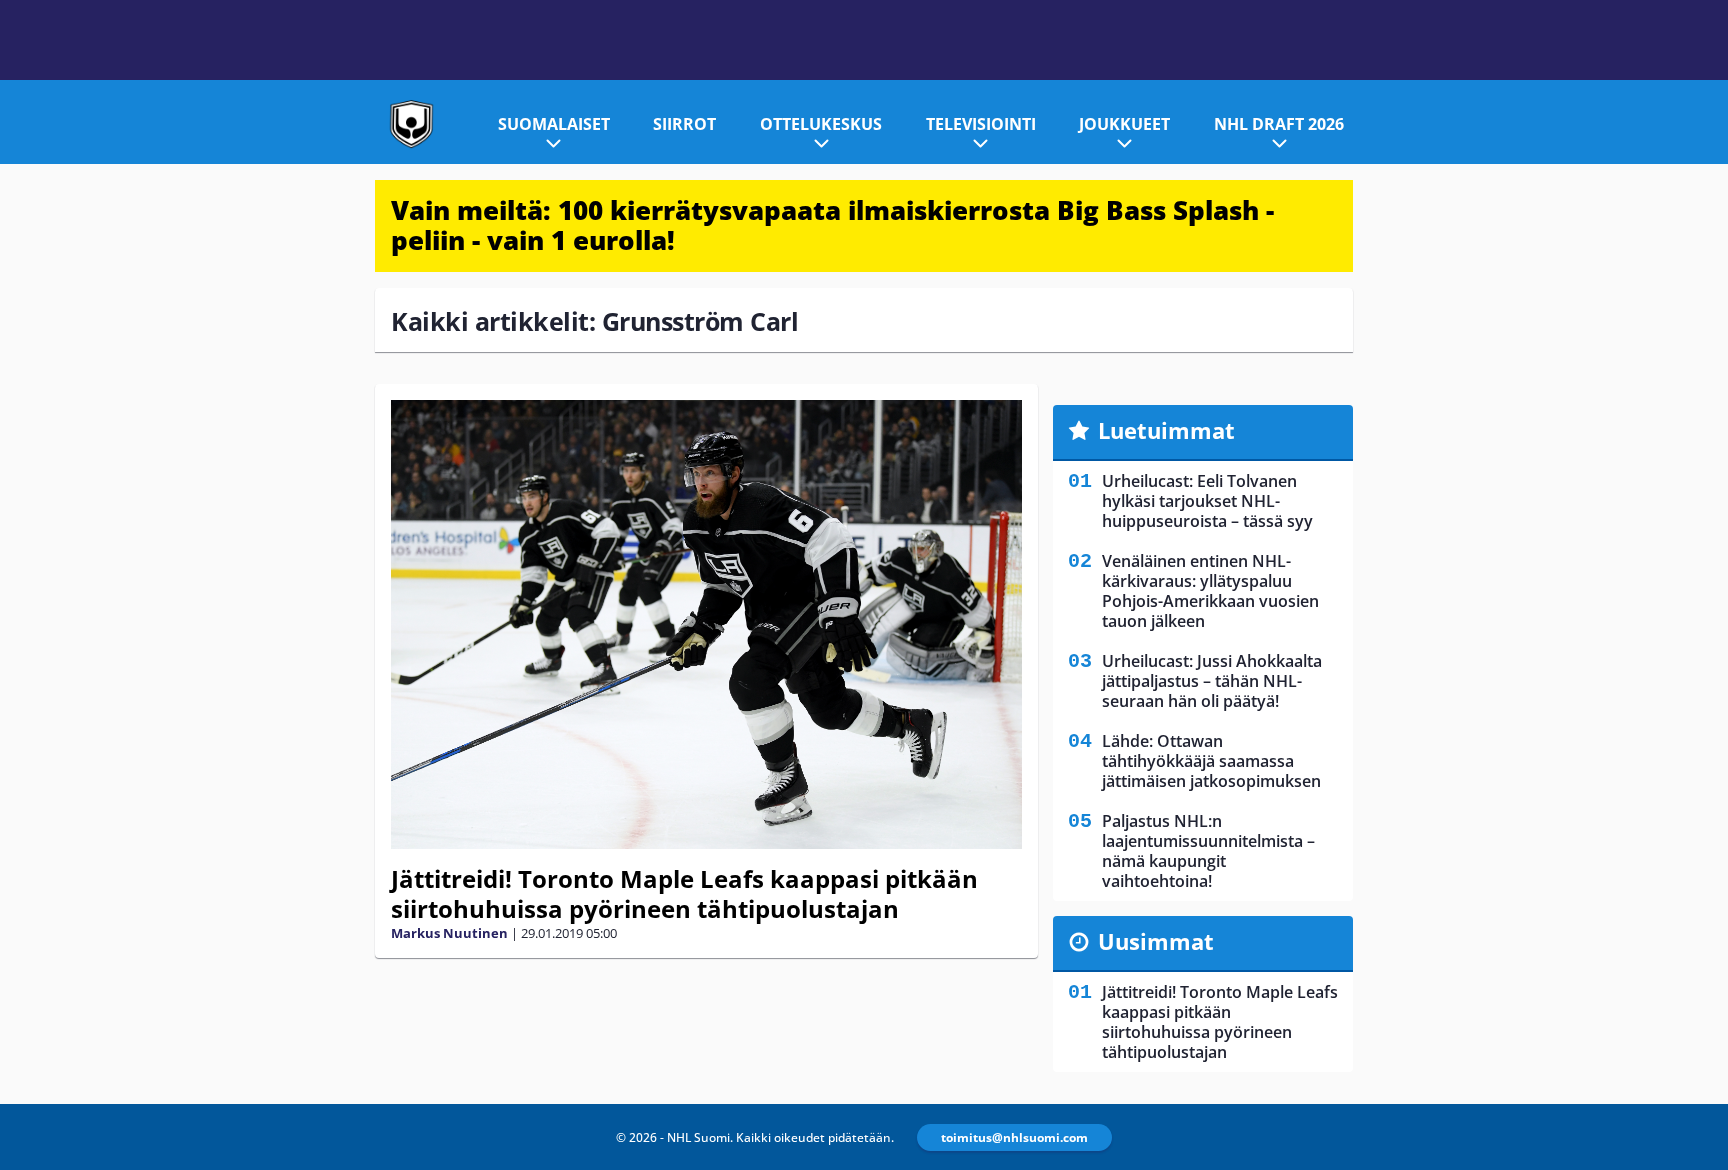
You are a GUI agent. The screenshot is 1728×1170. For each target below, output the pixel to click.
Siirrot (684, 124)
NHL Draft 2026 (1279, 124)
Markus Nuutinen (449, 933)
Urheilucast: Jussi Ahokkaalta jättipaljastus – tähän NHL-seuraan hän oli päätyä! (1212, 681)
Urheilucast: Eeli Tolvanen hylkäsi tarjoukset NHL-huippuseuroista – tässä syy (1207, 501)
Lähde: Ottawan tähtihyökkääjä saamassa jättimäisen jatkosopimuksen (1211, 761)
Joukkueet (1124, 124)
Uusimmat (1156, 941)
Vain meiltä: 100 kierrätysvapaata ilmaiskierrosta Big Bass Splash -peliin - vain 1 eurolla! (832, 225)
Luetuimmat (1166, 430)
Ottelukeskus (821, 124)
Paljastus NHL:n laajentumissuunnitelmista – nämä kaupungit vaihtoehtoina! (1208, 851)
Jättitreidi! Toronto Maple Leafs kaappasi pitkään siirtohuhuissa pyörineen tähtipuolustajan (684, 893)
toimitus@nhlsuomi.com (1014, 1137)
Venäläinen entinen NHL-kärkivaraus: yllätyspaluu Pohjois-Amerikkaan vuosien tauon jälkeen (1210, 591)
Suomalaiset (554, 124)
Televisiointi (981, 124)
